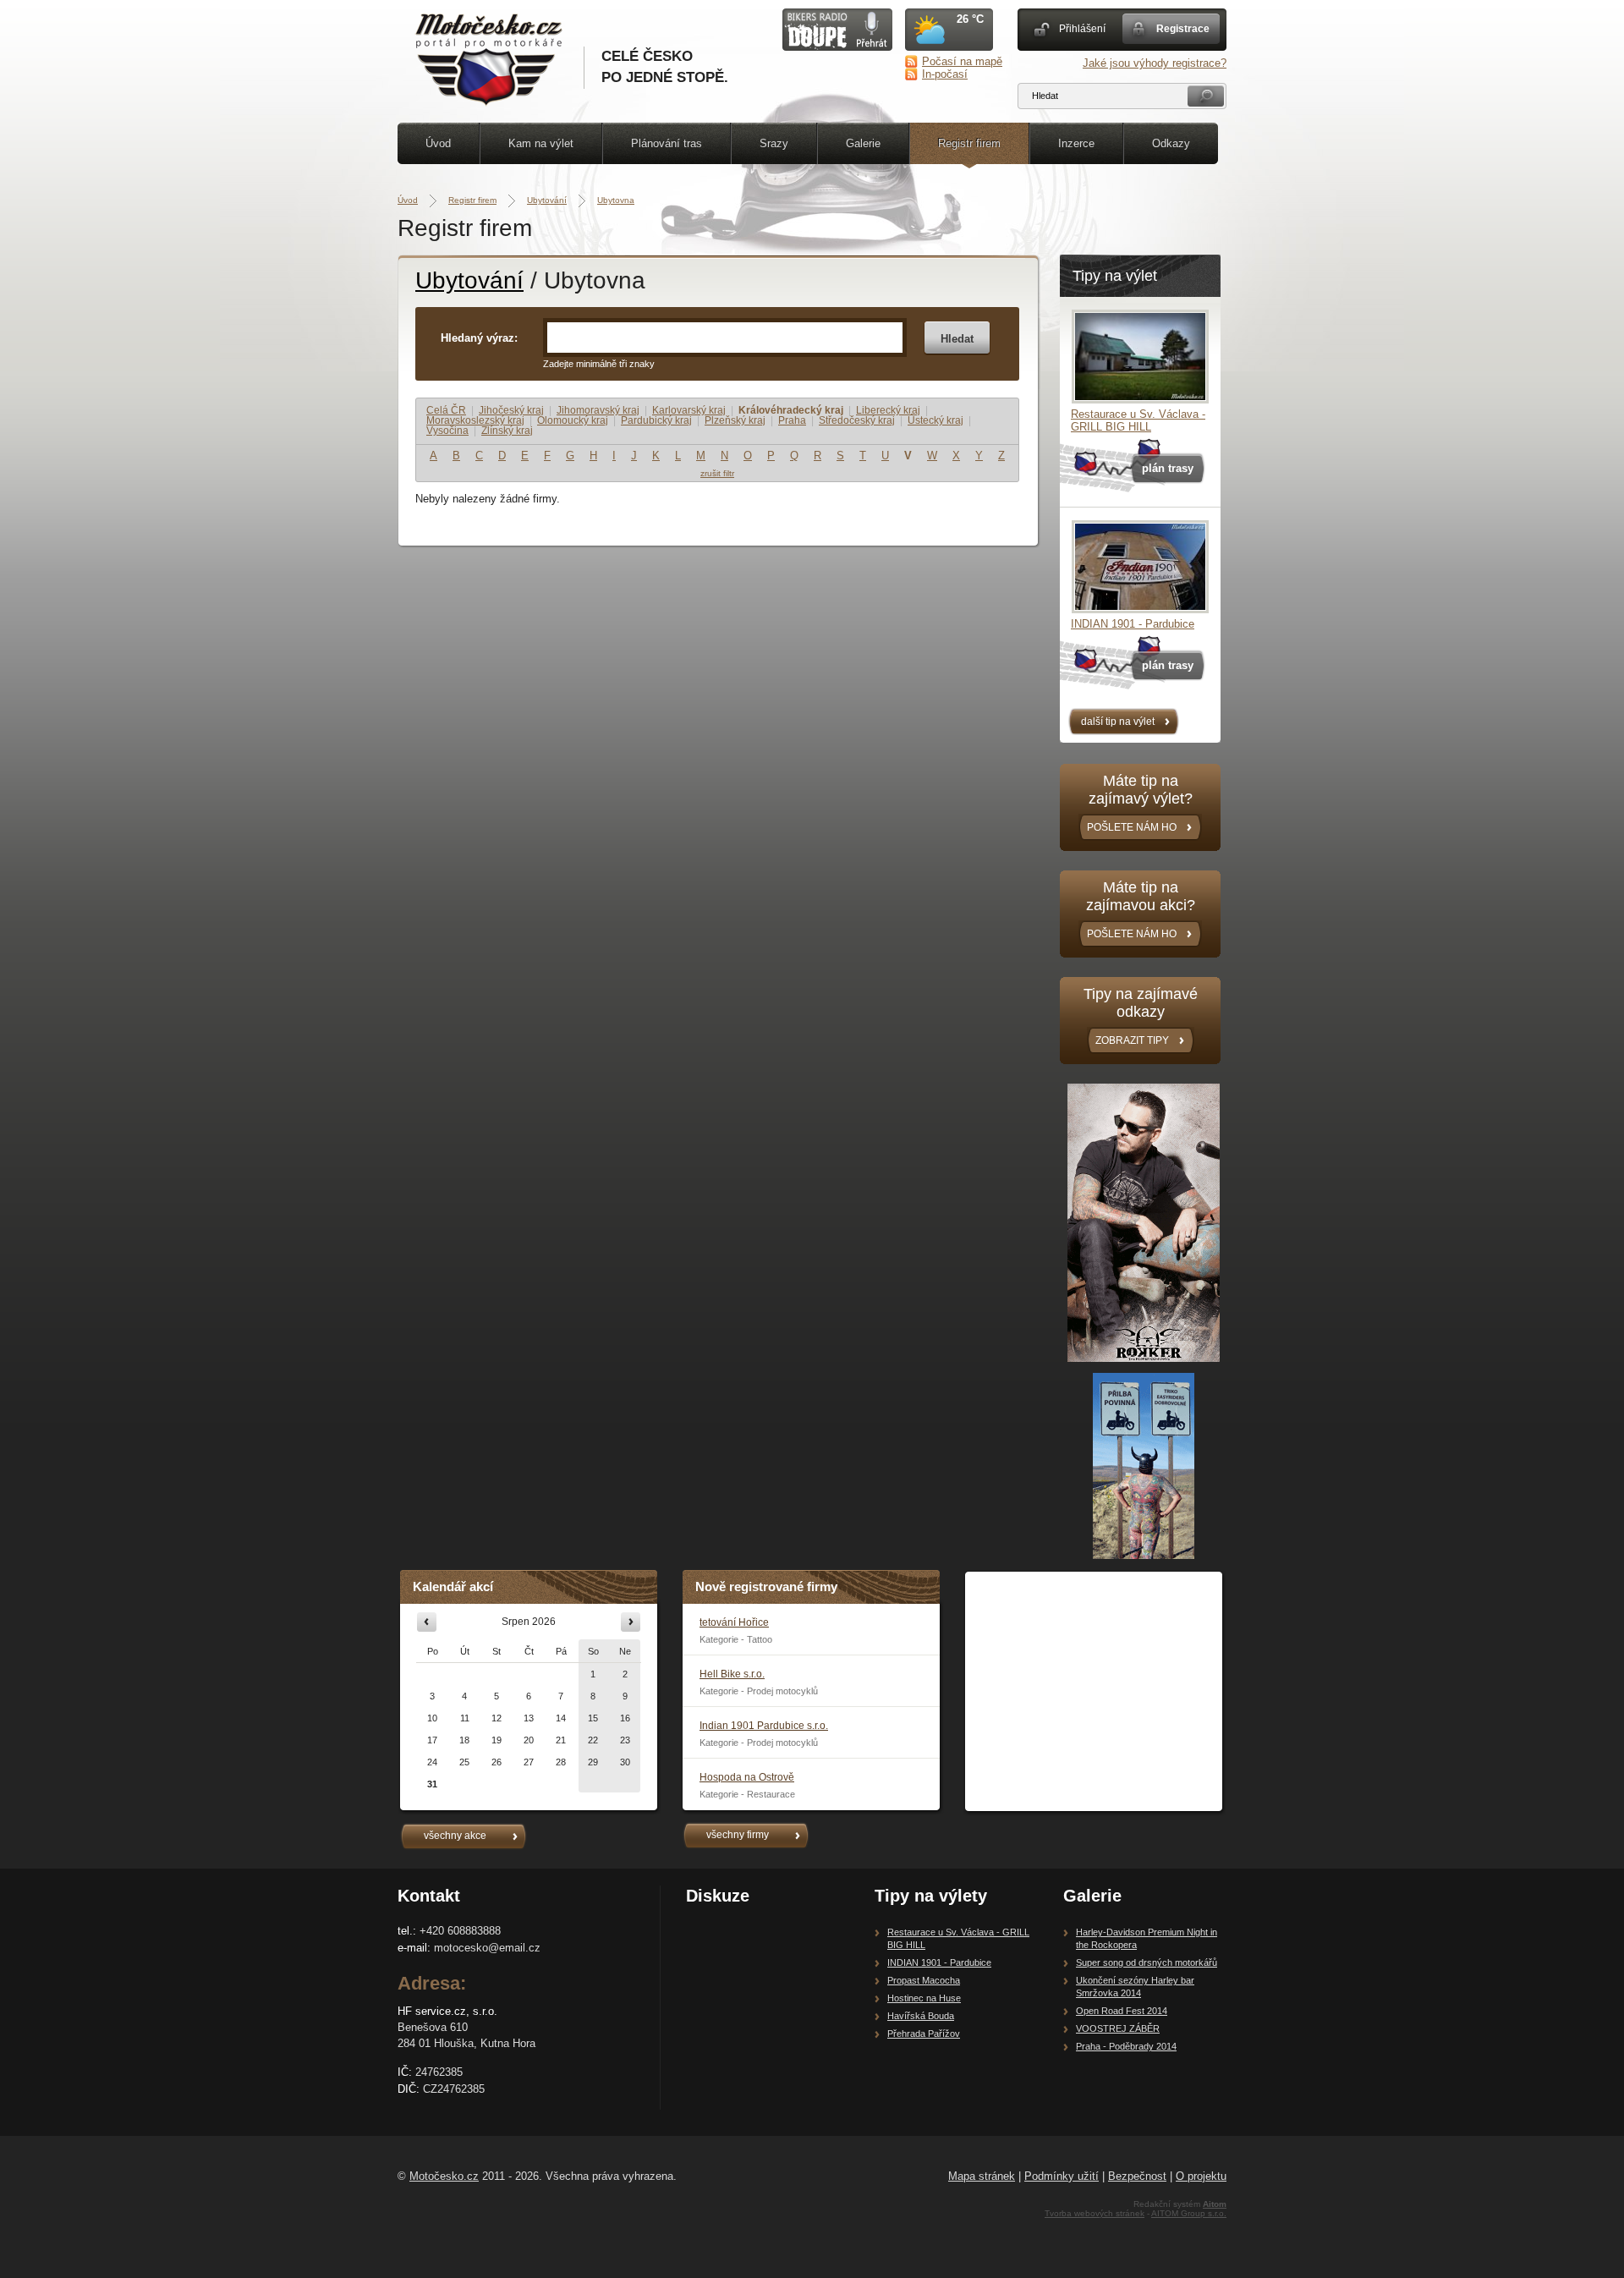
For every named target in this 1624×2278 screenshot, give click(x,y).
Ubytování (547, 200)
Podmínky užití (1062, 2176)
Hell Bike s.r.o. (732, 1674)
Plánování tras (667, 143)
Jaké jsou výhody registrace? (1155, 63)
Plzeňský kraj (735, 420)
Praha (792, 420)
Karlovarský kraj (689, 410)
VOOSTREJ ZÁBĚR (1118, 2028)
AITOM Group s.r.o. (1189, 2213)
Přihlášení (1082, 29)
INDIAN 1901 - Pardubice (1133, 624)
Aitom (1215, 2204)
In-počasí (945, 74)
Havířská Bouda (921, 2016)
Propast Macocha (924, 1980)
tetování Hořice (734, 1622)
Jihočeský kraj (511, 410)
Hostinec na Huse (924, 1998)
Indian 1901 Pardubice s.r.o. (764, 1726)
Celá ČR (446, 410)
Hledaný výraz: (479, 338)
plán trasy (1168, 468)
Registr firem (969, 143)
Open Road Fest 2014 (1122, 2011)
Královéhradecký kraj (791, 410)
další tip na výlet (1118, 722)
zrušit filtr (717, 473)
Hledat (957, 339)
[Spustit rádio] (837, 47)
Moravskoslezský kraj (475, 420)
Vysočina (447, 431)
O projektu (1201, 2176)
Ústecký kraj (935, 420)
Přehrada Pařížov (924, 2034)
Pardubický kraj (656, 420)
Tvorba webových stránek (1095, 2213)
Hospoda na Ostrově (747, 1777)
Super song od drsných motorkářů (1147, 1962)
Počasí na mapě (962, 61)
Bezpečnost (1137, 2176)
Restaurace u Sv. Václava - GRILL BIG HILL (1138, 420)
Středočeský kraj (857, 420)
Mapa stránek (982, 2176)
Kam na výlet (541, 143)
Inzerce (1076, 143)
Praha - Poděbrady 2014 (1126, 2046)
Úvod (438, 143)
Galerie (863, 143)
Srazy (774, 143)
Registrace (1183, 29)
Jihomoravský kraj (598, 410)
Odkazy (1171, 143)
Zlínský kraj (507, 431)
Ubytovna (616, 200)
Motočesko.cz (444, 2176)
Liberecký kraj (888, 410)
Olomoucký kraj (573, 420)
